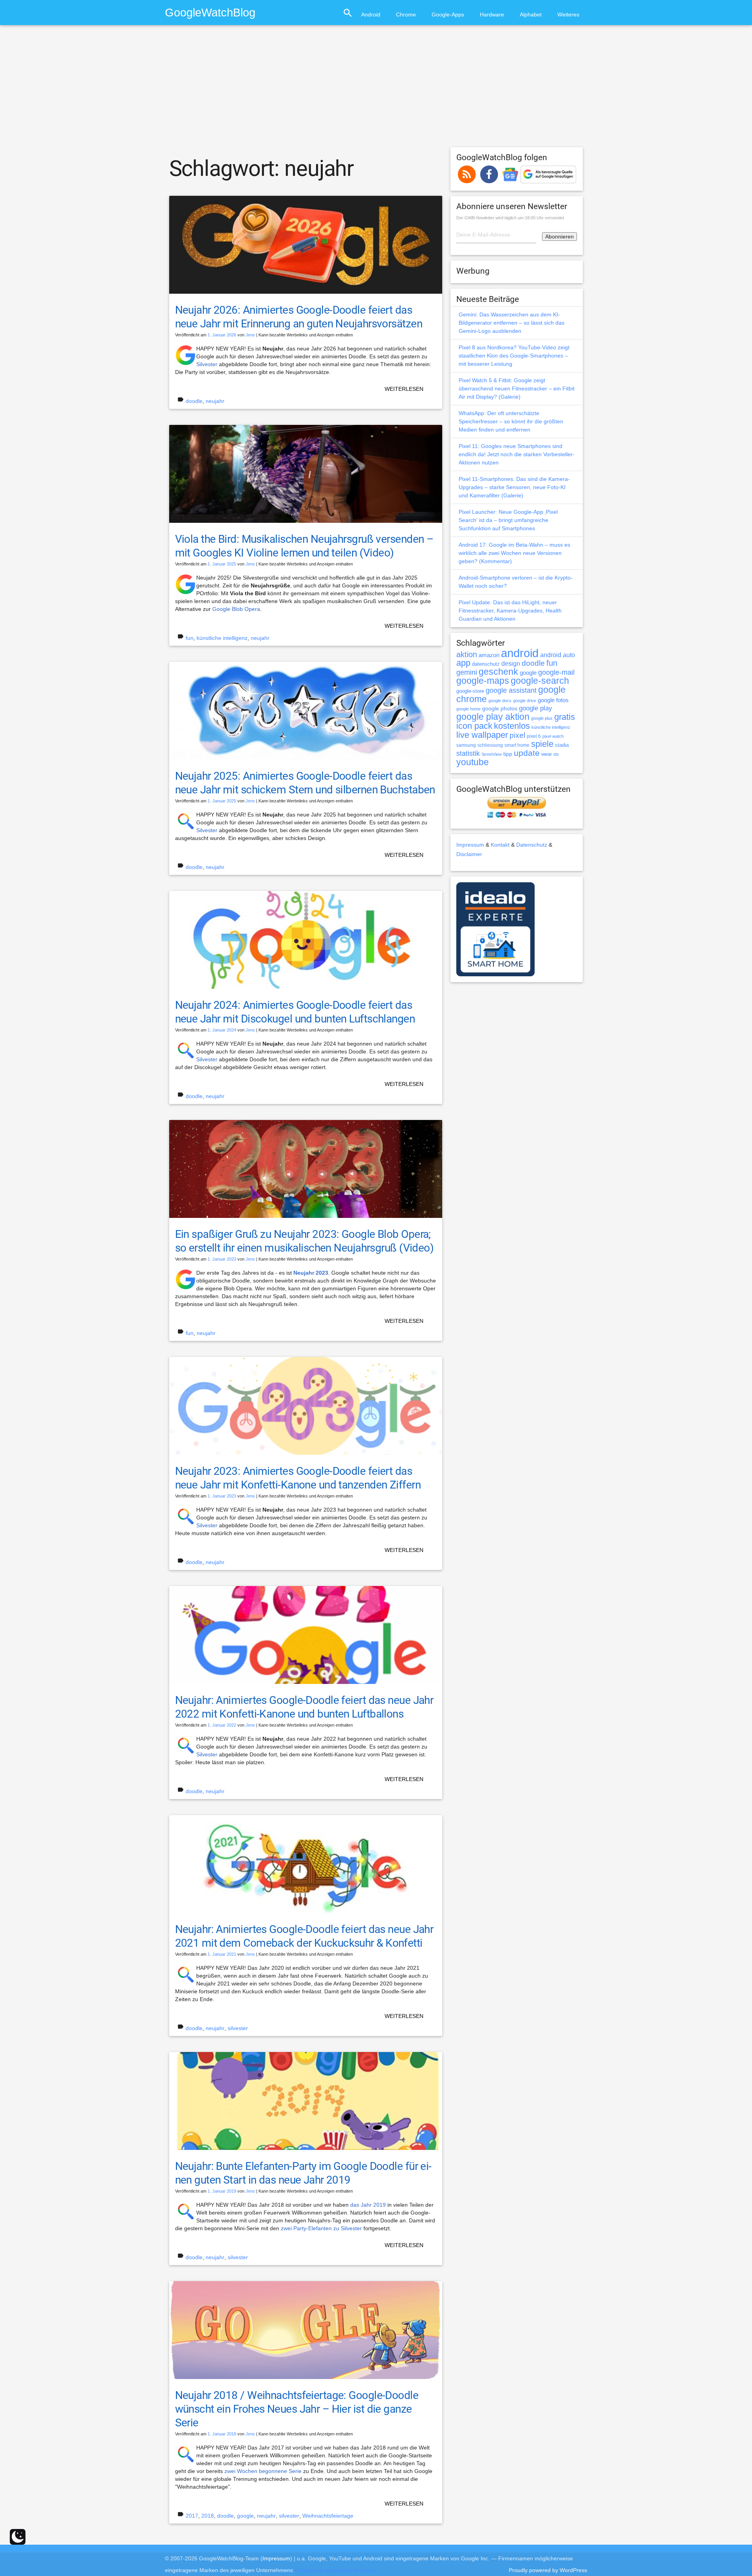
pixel (517, 735)
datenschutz (486, 664)
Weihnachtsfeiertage (328, 2516)
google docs (500, 701)
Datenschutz (532, 845)
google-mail (556, 672)
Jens (250, 335)
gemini (467, 672)
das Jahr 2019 (368, 2205)
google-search (540, 681)
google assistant (511, 690)
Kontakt (500, 845)
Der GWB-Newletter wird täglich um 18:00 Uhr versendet (510, 218)
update (527, 753)
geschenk (498, 672)
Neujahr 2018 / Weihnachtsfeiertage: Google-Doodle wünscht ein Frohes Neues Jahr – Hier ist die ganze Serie (297, 2409)
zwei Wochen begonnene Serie (263, 2471)
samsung (466, 745)
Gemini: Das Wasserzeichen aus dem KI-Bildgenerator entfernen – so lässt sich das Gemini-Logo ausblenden (512, 323)
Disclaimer (469, 854)
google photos (500, 708)
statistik (468, 753)
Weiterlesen (404, 389)
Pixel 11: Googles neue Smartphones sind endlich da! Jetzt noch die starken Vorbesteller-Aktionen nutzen (517, 454)
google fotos (553, 700)
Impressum (470, 845)
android (520, 653)
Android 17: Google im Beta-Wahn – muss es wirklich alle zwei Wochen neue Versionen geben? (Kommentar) (514, 553)
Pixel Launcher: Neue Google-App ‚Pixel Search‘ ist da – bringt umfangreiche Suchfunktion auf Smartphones (508, 520)
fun (190, 638)
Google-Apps (448, 14)
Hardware (492, 14)
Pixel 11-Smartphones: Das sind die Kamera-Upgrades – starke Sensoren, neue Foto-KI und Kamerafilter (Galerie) (514, 487)
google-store (470, 691)
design (511, 663)
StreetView (492, 754)
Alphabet (531, 14)
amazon (489, 655)
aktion (467, 654)
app (463, 663)
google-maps (483, 681)
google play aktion (493, 717)
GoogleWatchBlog (210, 12)
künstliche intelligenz (222, 638)
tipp (508, 754)
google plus (542, 718)
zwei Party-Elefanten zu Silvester (321, 2228)
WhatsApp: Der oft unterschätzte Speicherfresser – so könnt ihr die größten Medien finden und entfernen (511, 421)
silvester (238, 2028)
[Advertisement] (376, 90)
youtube (473, 762)
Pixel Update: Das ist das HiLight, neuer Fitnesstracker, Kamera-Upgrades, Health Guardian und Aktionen (510, 611)
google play (536, 708)
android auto (558, 655)
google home (468, 709)
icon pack (474, 726)
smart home (517, 745)
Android (371, 14)
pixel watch (553, 736)
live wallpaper (482, 735)
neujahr (215, 401)
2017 (192, 2516)
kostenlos (512, 726)
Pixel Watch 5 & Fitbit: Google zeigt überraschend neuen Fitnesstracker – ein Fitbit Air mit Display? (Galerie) (517, 388)
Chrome (406, 14)
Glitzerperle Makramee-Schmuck (335, 2570)
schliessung (490, 745)
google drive (525, 701)
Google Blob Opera (236, 609)
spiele (542, 744)
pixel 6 (534, 736)
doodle (194, 401)
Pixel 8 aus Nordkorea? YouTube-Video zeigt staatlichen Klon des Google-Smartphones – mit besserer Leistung (514, 356)
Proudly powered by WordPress (548, 2570)
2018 (208, 2516)
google (245, 2516)
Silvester (207, 364)
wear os (550, 754)
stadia (562, 745)
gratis (565, 717)
